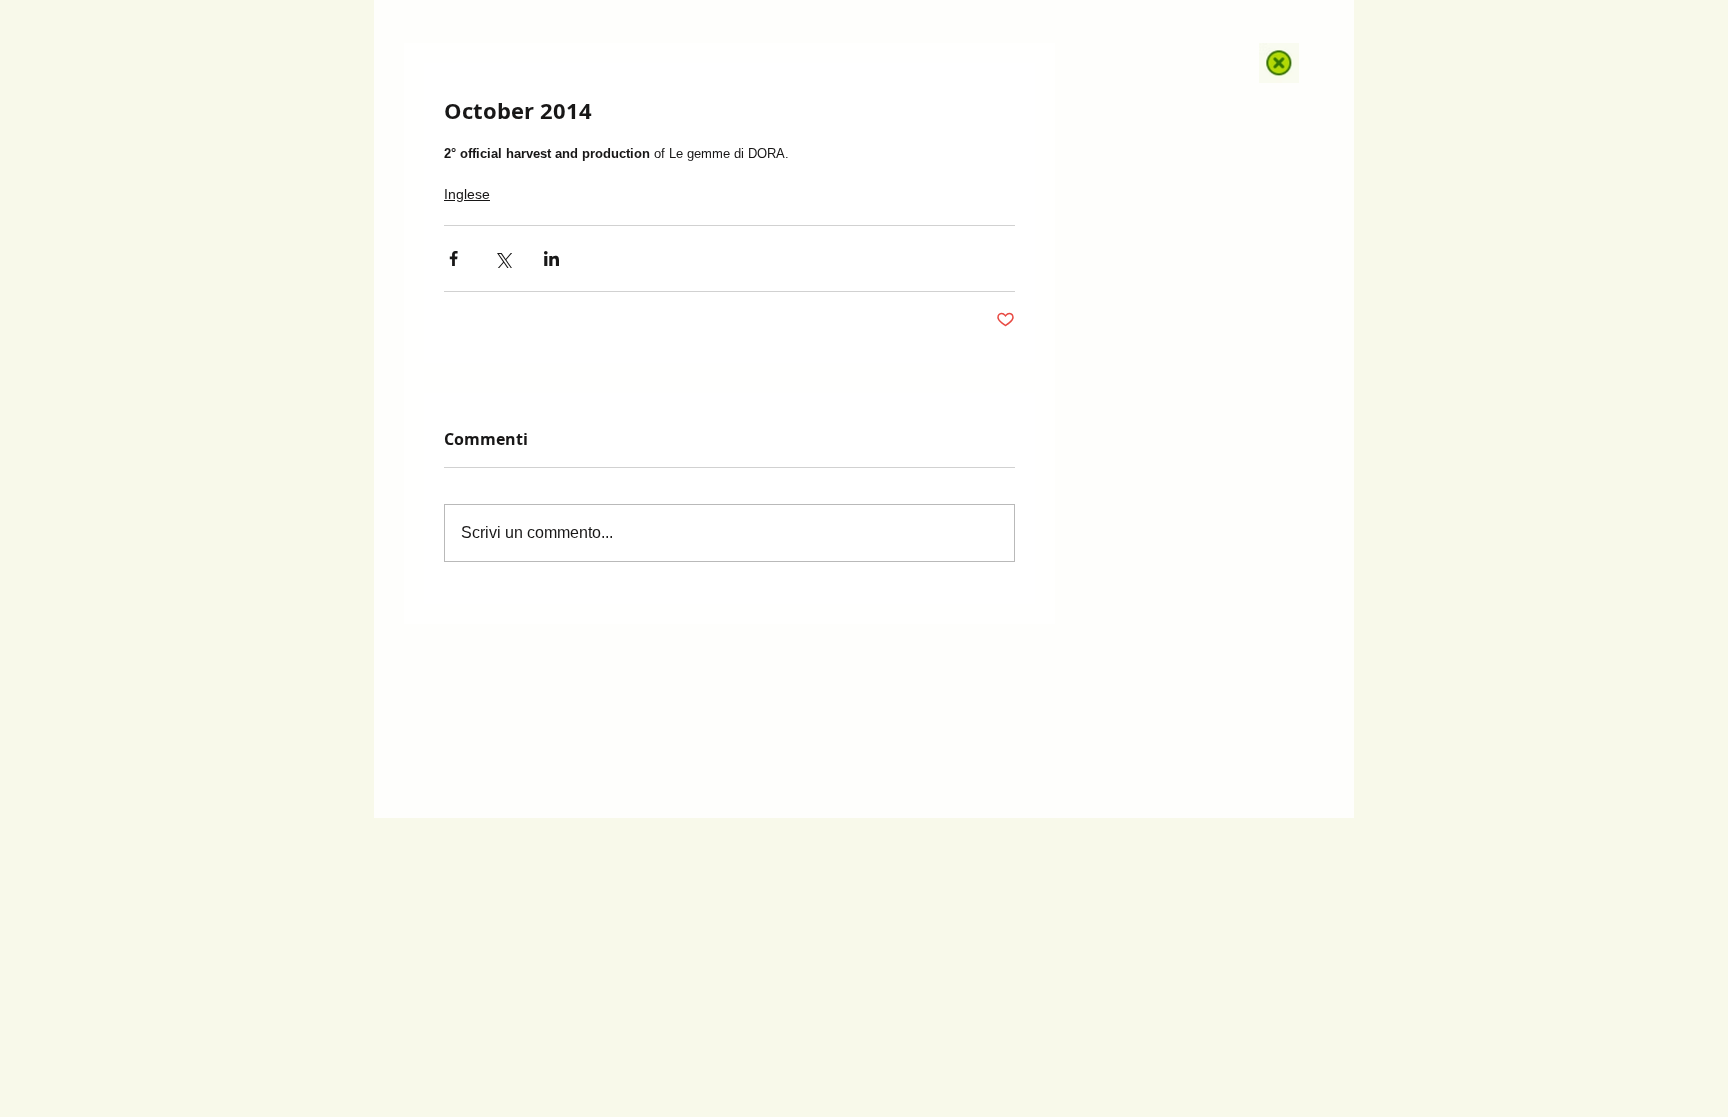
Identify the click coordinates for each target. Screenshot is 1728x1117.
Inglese (467, 194)
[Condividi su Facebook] (453, 258)
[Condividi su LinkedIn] (551, 258)
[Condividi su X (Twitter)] (502, 258)
